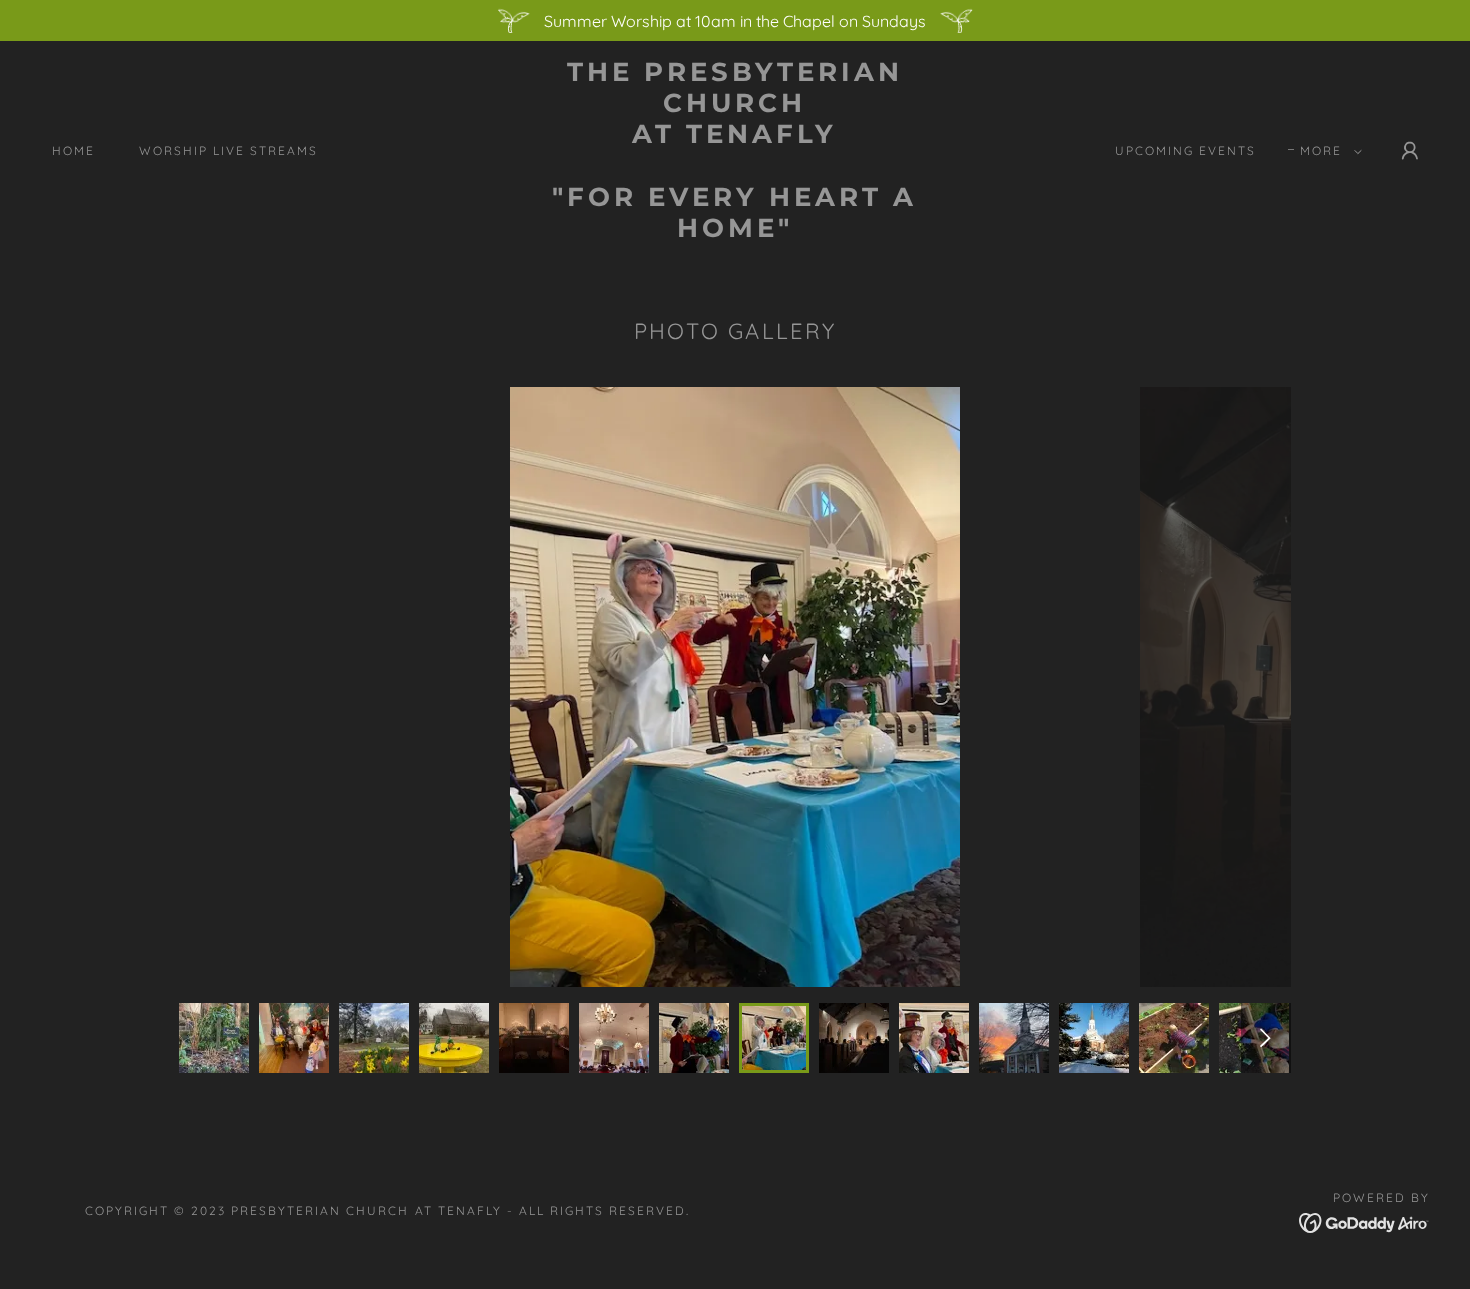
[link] (734, 231)
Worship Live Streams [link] (228, 150)
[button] (1327, 151)
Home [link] (73, 150)
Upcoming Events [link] (1185, 150)
